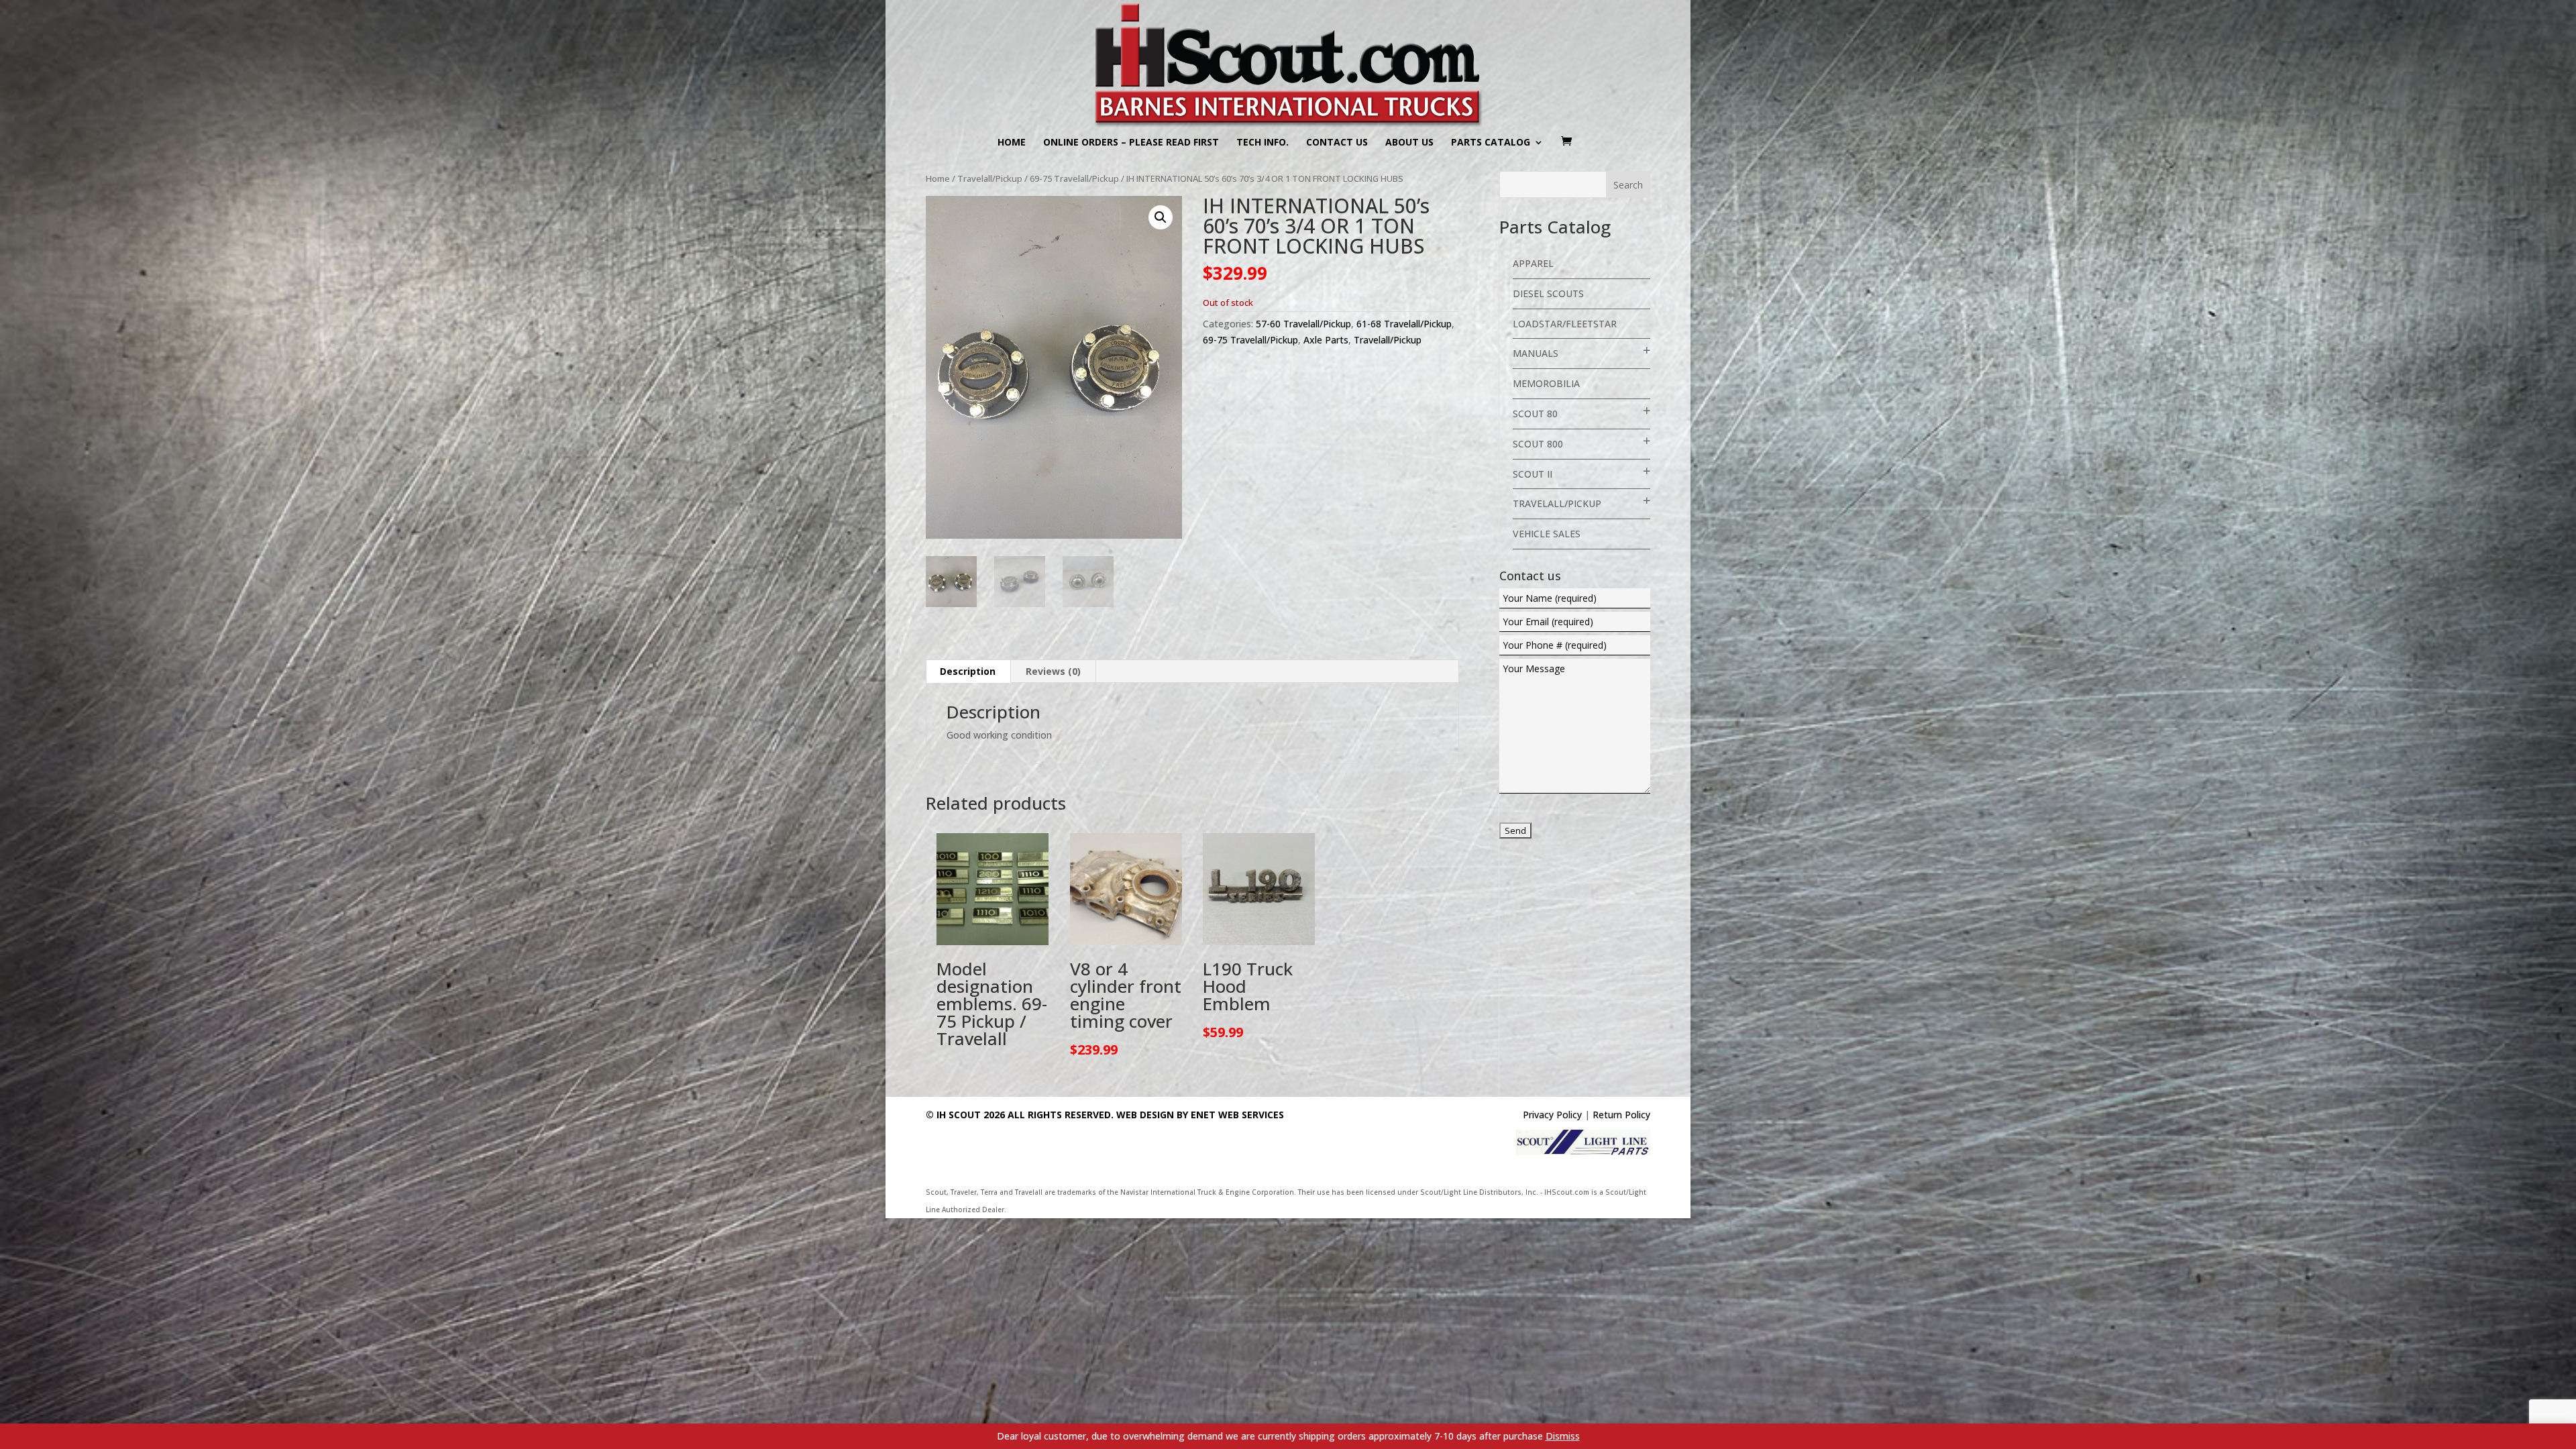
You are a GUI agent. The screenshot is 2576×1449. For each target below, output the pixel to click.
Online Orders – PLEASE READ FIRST (1131, 143)
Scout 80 (1535, 414)
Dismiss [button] (1563, 1436)
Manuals (1536, 353)
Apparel (1533, 263)
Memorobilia (1546, 383)
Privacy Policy (1552, 1115)
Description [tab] (968, 671)
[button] (1161, 217)
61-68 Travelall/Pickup (1404, 324)
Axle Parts (1326, 340)
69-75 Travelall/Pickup (1074, 178)
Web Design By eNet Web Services (1200, 1115)
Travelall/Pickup (990, 178)
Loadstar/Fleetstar (1565, 324)
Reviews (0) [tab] (1053, 671)
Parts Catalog (1491, 143)
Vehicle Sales (1547, 534)
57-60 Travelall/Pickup (1303, 324)
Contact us (1337, 143)
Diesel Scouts (1548, 293)
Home (1012, 143)
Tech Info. (1263, 143)
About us (1409, 143)
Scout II (1533, 474)
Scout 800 (1538, 444)
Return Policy (1621, 1115)
